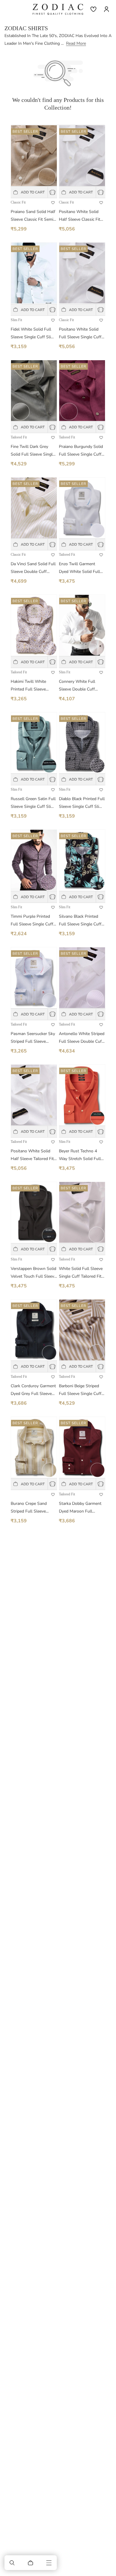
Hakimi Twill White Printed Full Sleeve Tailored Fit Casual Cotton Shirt (28, 686)
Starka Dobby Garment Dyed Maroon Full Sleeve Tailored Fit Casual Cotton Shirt (80, 1508)
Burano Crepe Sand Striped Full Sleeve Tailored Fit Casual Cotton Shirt (29, 1508)
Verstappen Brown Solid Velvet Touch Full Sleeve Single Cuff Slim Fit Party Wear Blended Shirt (33, 1273)
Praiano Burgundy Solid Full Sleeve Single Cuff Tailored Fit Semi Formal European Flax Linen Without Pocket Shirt (81, 451)
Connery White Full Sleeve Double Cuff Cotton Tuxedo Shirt (78, 686)
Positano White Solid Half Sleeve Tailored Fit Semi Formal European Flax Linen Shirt (32, 1155)
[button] (12, 2563)
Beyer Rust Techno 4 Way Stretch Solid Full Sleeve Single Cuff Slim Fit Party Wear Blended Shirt (81, 1155)
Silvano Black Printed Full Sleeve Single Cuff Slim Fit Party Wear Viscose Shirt (80, 921)
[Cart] (31, 2563)
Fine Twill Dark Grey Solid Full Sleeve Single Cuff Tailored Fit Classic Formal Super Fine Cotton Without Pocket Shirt (33, 451)
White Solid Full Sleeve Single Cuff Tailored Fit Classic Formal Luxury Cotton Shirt (81, 1273)
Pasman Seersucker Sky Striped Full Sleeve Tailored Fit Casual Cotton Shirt (33, 1038)
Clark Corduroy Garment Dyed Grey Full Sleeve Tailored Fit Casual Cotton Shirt (33, 1390)
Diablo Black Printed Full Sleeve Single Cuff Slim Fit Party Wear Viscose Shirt (82, 803)
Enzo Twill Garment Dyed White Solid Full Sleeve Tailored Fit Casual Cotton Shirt (79, 568)
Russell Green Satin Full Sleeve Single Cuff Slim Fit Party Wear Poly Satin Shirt (33, 803)
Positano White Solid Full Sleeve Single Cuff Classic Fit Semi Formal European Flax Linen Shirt (81, 334)
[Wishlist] (93, 9)
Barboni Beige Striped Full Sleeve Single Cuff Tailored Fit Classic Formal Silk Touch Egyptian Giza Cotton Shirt (80, 1390)
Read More (76, 43)
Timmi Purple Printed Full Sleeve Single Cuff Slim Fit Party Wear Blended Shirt (32, 921)
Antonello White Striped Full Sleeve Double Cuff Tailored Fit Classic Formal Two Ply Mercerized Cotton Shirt (82, 1038)
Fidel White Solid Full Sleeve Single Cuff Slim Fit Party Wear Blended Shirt (33, 334)
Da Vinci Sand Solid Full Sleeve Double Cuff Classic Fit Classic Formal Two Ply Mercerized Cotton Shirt (33, 568)
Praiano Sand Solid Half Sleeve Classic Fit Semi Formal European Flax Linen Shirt (33, 216)
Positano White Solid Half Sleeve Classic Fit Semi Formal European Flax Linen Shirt (80, 216)
